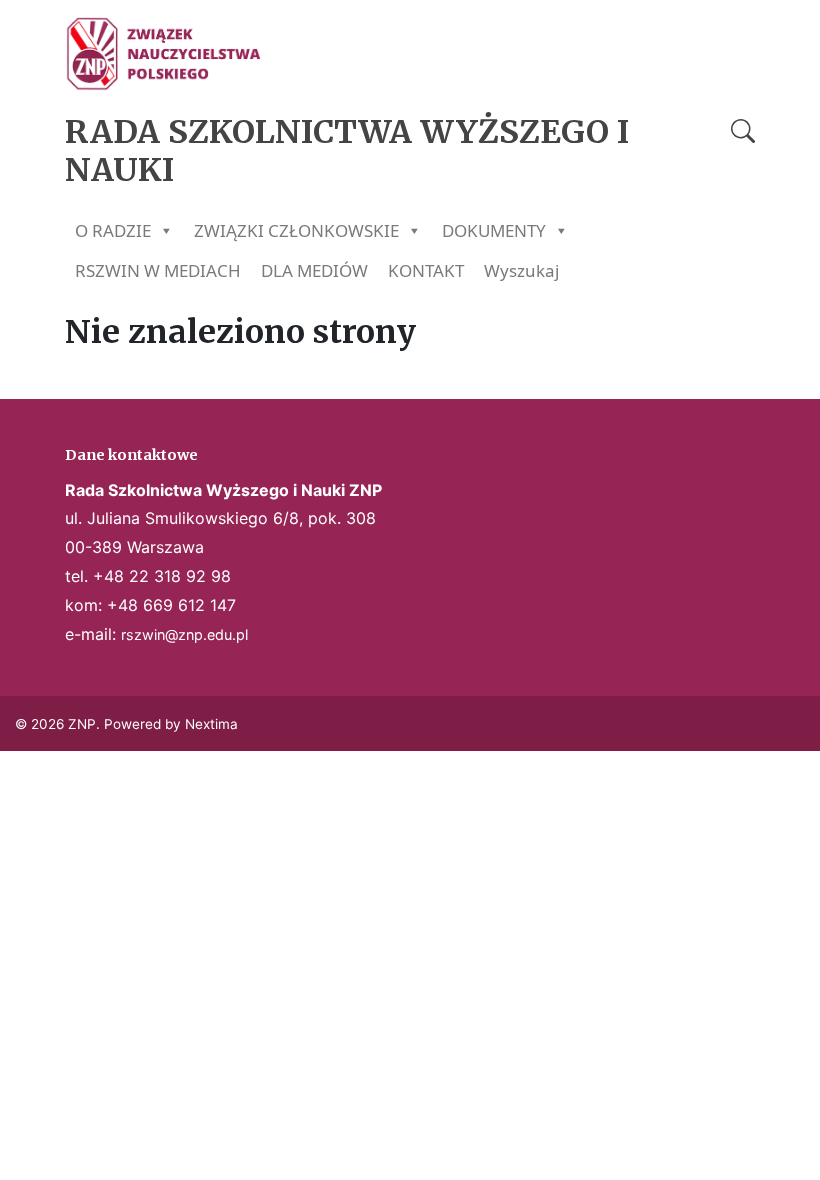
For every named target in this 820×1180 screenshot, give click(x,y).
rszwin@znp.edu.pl (184, 634)
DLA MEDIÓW (314, 270)
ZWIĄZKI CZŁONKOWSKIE (296, 230)
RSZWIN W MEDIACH (158, 270)
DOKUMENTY (494, 230)
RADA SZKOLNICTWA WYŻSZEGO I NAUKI (347, 151)
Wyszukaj (521, 270)
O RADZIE (113, 230)
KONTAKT (426, 270)
